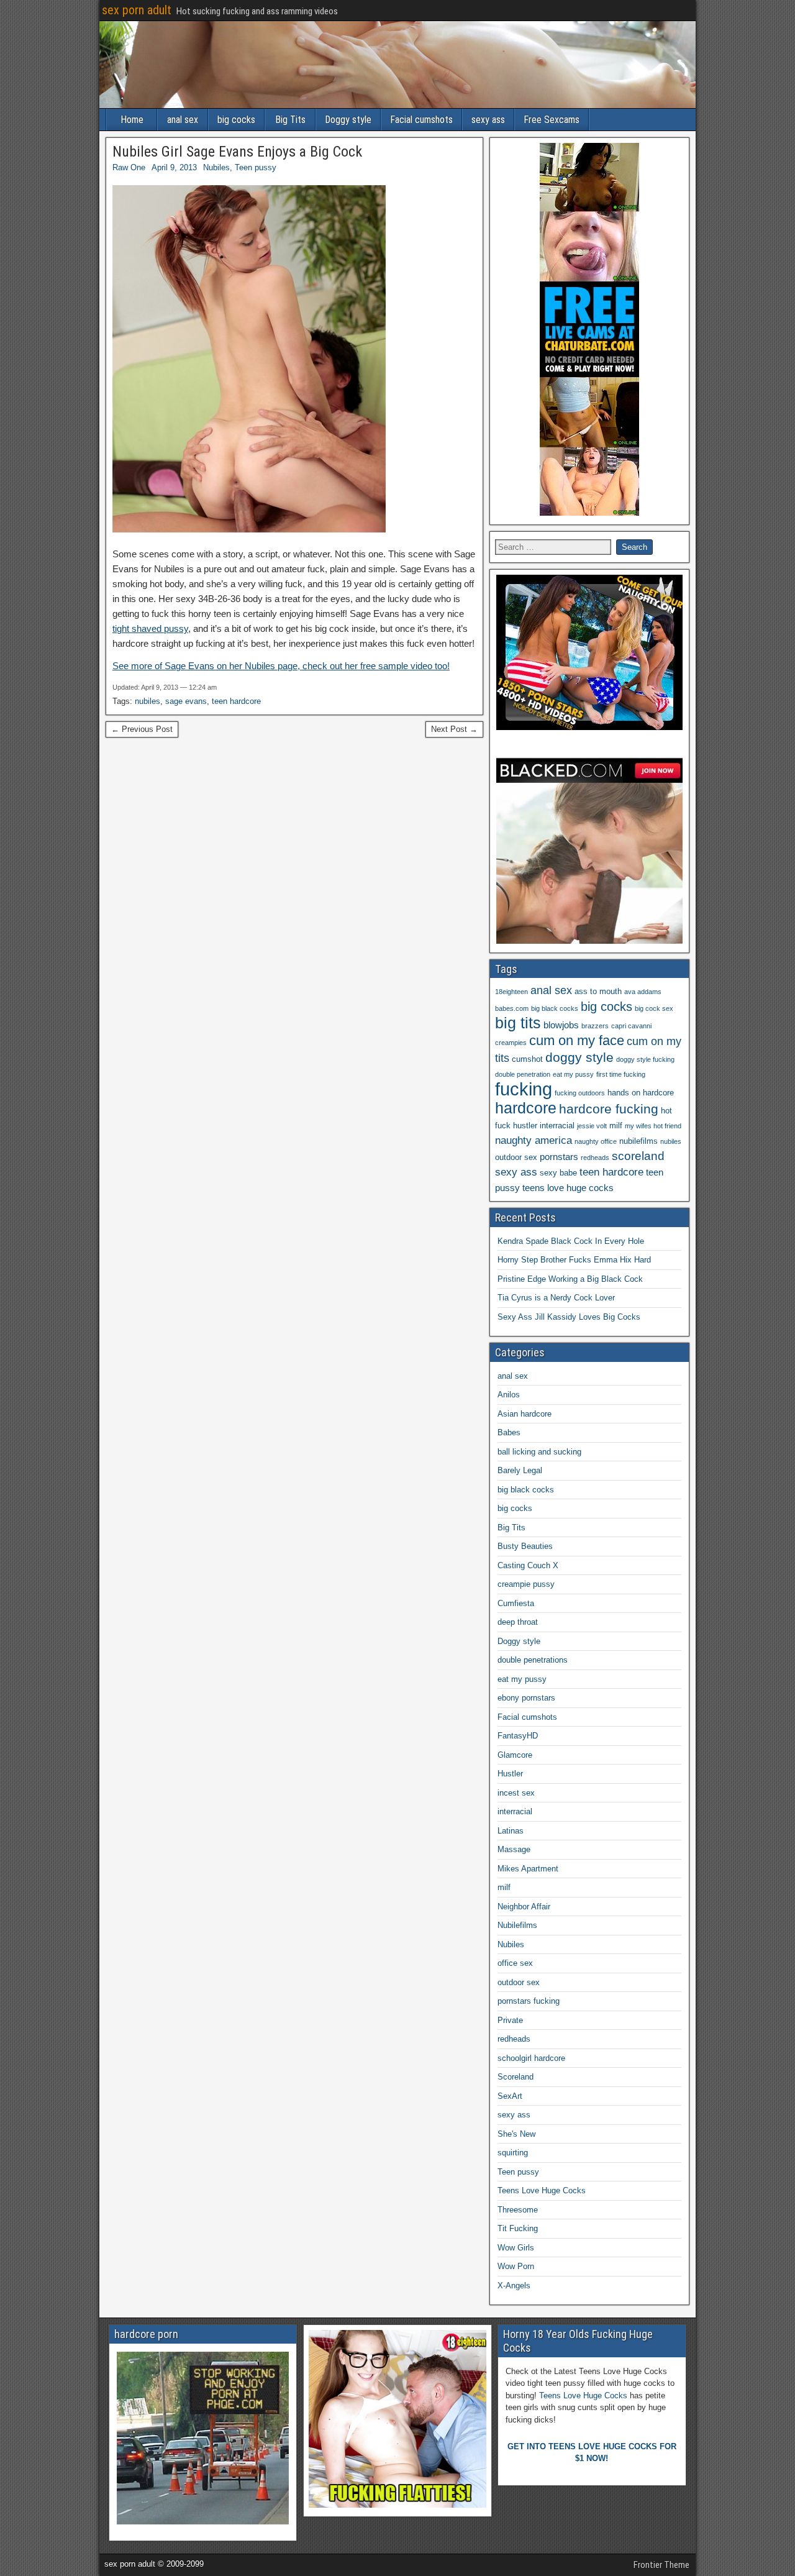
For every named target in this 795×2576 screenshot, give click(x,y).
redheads (595, 1158)
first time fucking (621, 1074)
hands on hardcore (641, 1093)
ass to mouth (598, 991)
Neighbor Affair (524, 1907)
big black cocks (555, 1008)
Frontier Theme (661, 2565)
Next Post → (454, 729)
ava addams (643, 992)
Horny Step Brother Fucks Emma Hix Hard (574, 1260)
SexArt (510, 2096)
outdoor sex (516, 1157)
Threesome (518, 2210)
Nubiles (216, 167)
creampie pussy (526, 1584)
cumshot (527, 1059)
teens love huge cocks (568, 1188)
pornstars (559, 1157)
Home (132, 120)
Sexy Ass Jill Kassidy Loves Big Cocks (569, 1317)
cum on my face (577, 1040)
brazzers (595, 1026)
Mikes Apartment (528, 1869)
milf (616, 1126)
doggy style (579, 1057)
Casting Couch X (528, 1565)
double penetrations (533, 1660)
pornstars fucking (529, 2001)
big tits (518, 1023)
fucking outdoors (580, 1093)
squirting (513, 2153)
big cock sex (654, 1008)
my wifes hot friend (653, 1126)
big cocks (236, 120)
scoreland (638, 1156)
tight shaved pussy (150, 628)
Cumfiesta (516, 1603)
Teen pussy (256, 167)
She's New (516, 2134)
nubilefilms (638, 1141)
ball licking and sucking (539, 1452)
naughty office (596, 1141)
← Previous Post (142, 729)
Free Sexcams (552, 120)
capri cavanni (631, 1026)
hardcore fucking (609, 1109)
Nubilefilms (517, 1925)
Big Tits (290, 120)
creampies (511, 1043)
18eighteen (511, 992)
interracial (557, 1126)
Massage (514, 1849)
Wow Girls (516, 2248)
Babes (509, 1432)
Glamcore (515, 1755)
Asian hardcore (525, 1414)
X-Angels (514, 2286)
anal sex (183, 120)
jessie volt (592, 1126)
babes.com (512, 1008)
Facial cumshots (421, 120)
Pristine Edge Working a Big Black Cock (570, 1279)
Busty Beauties (525, 1546)
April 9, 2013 (174, 167)
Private (510, 2020)
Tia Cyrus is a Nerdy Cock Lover (556, 1298)
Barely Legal (520, 1470)
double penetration (523, 1074)
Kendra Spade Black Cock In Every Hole (571, 1241)
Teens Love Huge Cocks (542, 2190)
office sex (515, 1963)
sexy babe (558, 1173)
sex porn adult (137, 10)
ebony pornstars (526, 1698)
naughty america (534, 1140)
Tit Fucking (518, 2228)
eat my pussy (573, 1074)
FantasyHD (518, 1736)
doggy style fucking (645, 1059)
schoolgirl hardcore (531, 2058)
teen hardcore (236, 701)
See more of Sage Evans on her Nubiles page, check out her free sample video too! (281, 666)
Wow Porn (516, 2266)
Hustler (510, 1774)
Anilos (509, 1395)
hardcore (526, 1108)
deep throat (518, 1622)
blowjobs (561, 1025)
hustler (525, 1126)
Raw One (129, 167)
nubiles (148, 701)
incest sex (516, 1793)
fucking (524, 1089)
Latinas (511, 1831)
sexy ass (488, 120)
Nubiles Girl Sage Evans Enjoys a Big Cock (237, 152)
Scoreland (516, 2077)
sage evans (186, 701)
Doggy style (348, 120)
